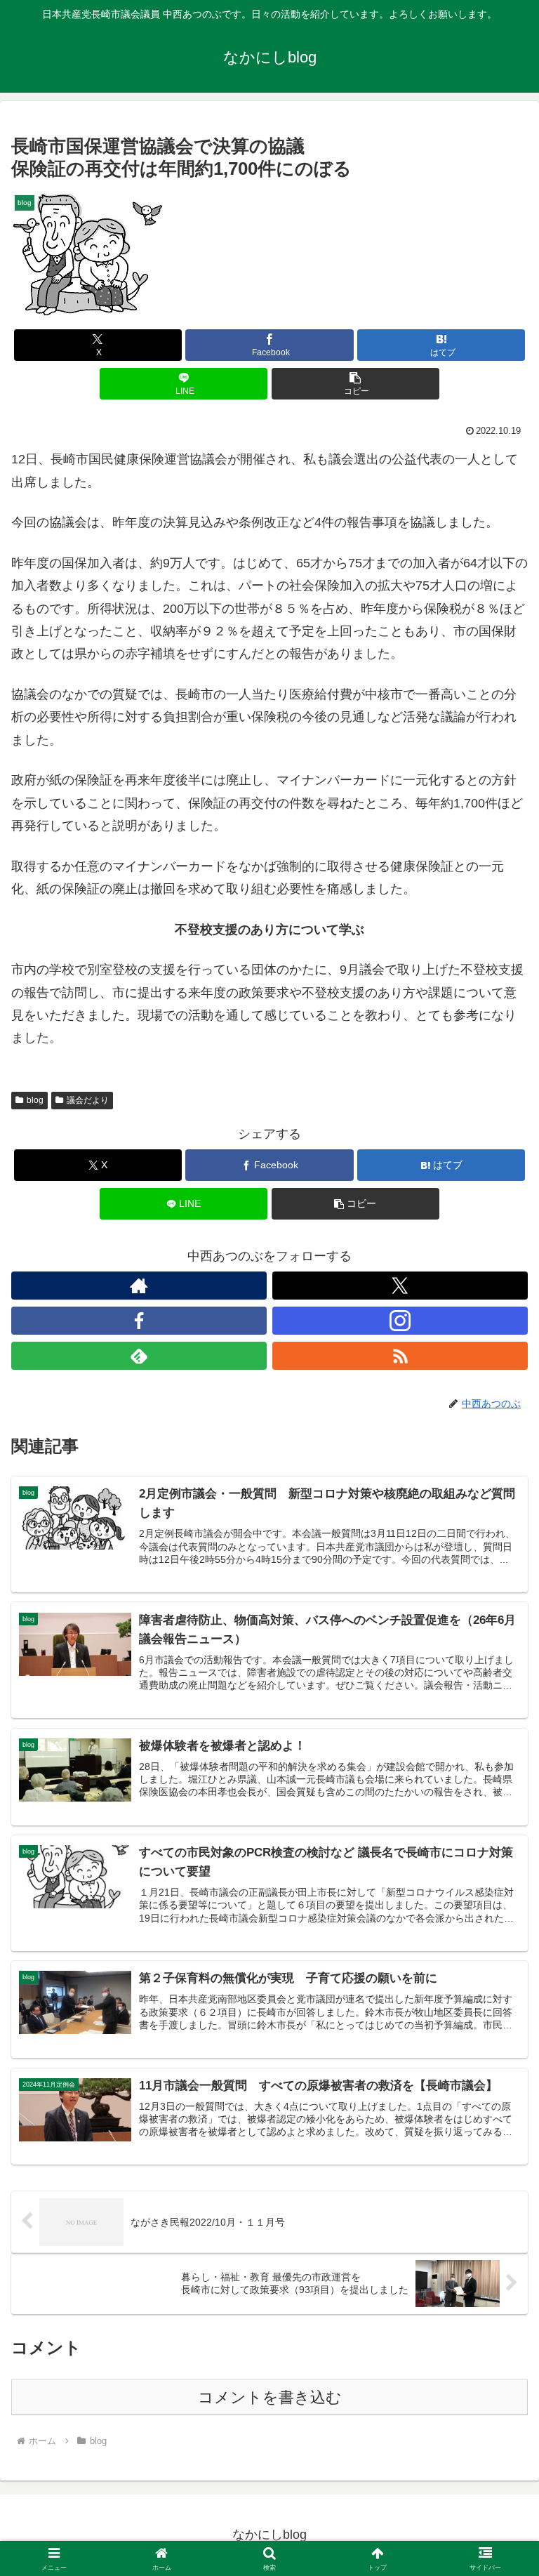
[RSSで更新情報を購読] (400, 1356)
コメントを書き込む (270, 2397)
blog (35, 1100)
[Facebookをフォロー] (139, 1321)
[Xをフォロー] (400, 1286)
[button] (355, 384)
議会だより (88, 1100)
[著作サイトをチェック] (139, 1286)
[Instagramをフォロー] (400, 1321)
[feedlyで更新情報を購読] (139, 1356)
